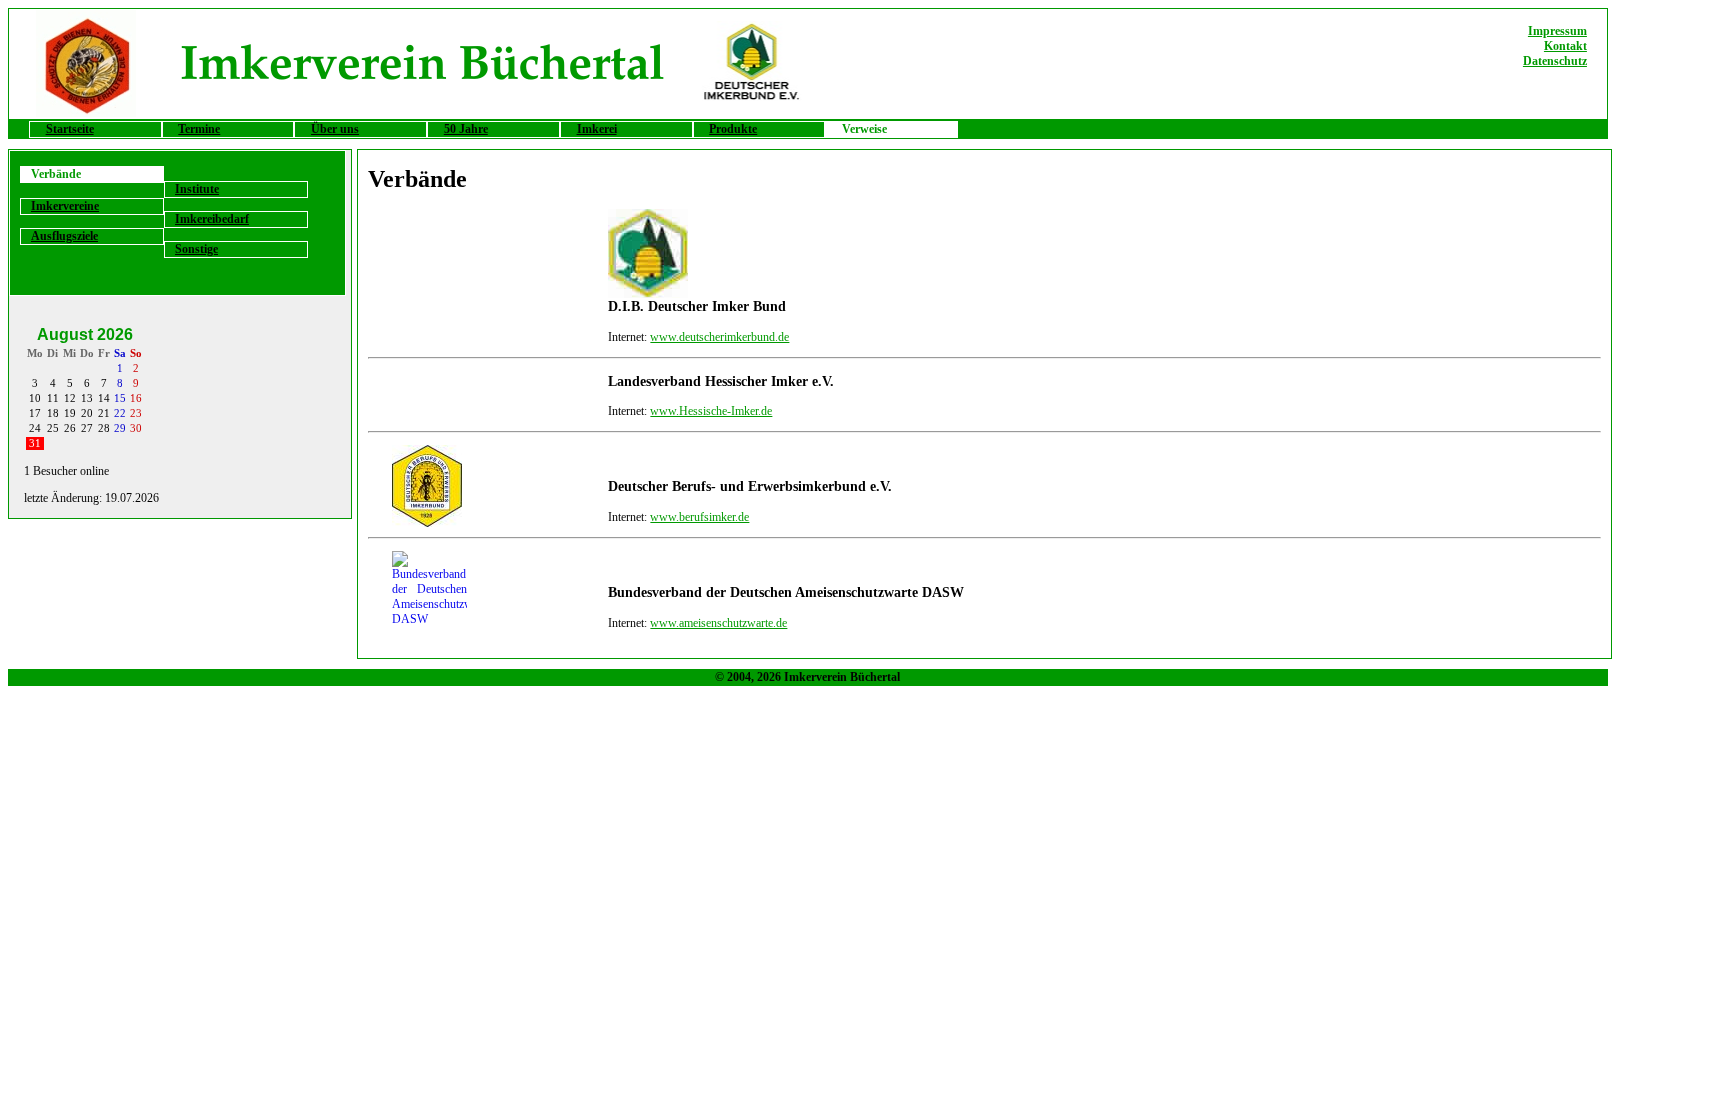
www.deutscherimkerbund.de (719, 337)
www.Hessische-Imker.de (711, 411)
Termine (199, 129)
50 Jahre (466, 129)
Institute (197, 189)
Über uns (335, 129)
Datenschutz (1555, 61)
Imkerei (597, 129)
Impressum (1557, 31)
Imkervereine (65, 206)
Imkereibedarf (212, 219)
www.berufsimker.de (699, 517)
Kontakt (1565, 46)
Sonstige (196, 249)
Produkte (733, 129)
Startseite (70, 129)
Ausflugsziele (64, 236)
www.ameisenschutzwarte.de (718, 623)
